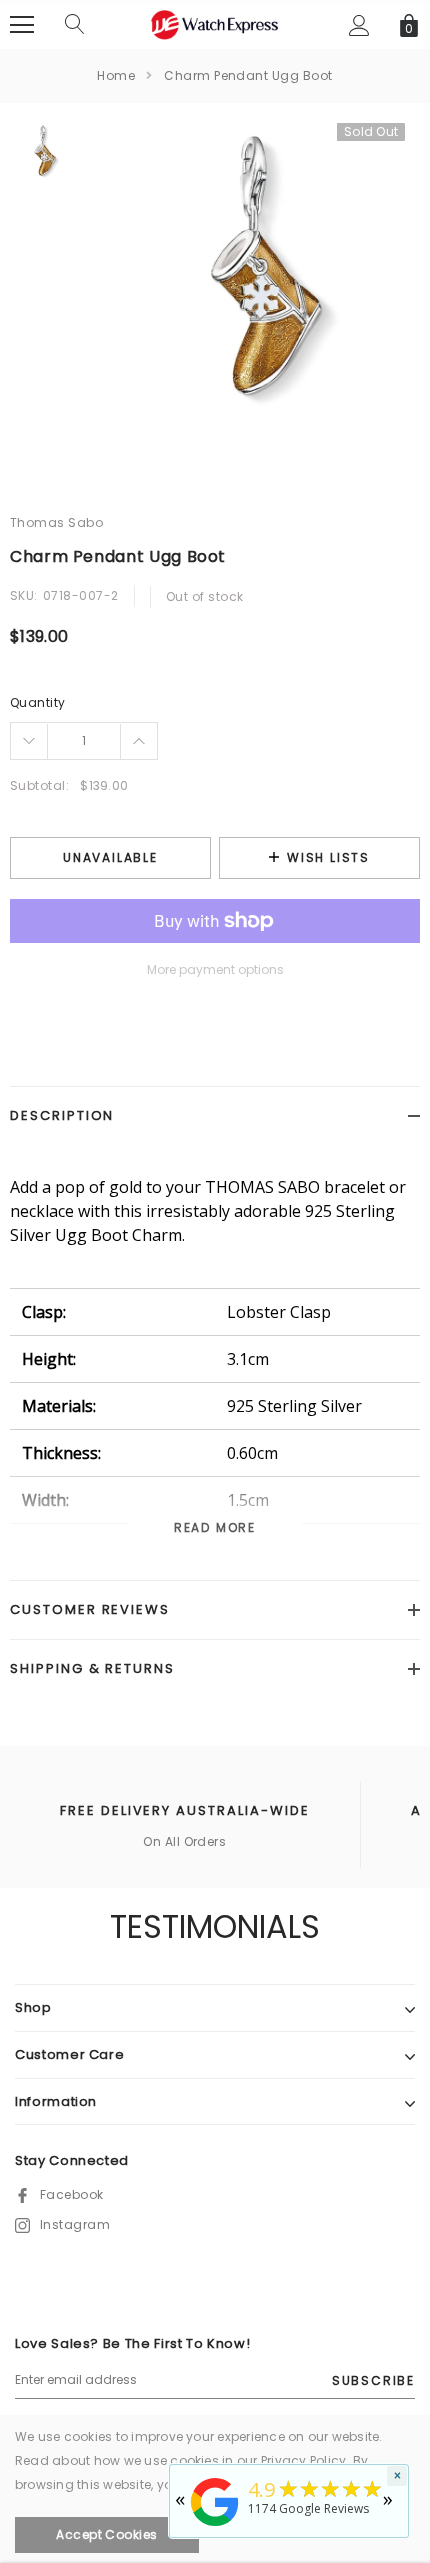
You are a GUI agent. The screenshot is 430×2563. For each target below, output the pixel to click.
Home (116, 75)
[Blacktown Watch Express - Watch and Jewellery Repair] (215, 2527)
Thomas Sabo (56, 522)
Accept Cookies (107, 2534)
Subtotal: (39, 785)
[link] (42, 155)
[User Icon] (359, 25)
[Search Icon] (75, 25)
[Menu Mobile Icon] (22, 25)
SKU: (24, 595)
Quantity (38, 702)
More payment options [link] (215, 969)
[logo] (215, 23)
